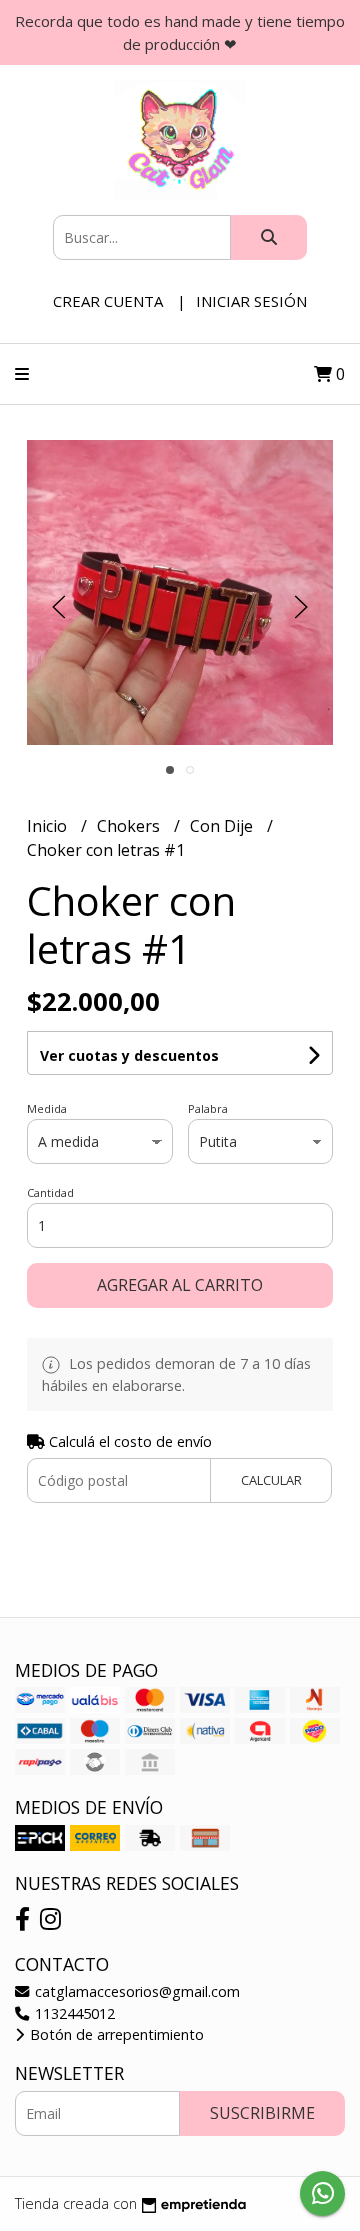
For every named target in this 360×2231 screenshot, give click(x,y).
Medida (47, 1108)
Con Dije (223, 826)
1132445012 (73, 2013)
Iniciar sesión (251, 301)
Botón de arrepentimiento (115, 2034)
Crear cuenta (108, 301)
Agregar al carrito (180, 1285)
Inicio (49, 826)
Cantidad (50, 1192)
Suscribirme (262, 2113)
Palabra (208, 1108)
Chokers (130, 826)
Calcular (271, 1480)
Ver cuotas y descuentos (129, 1055)
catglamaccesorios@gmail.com (135, 1991)
